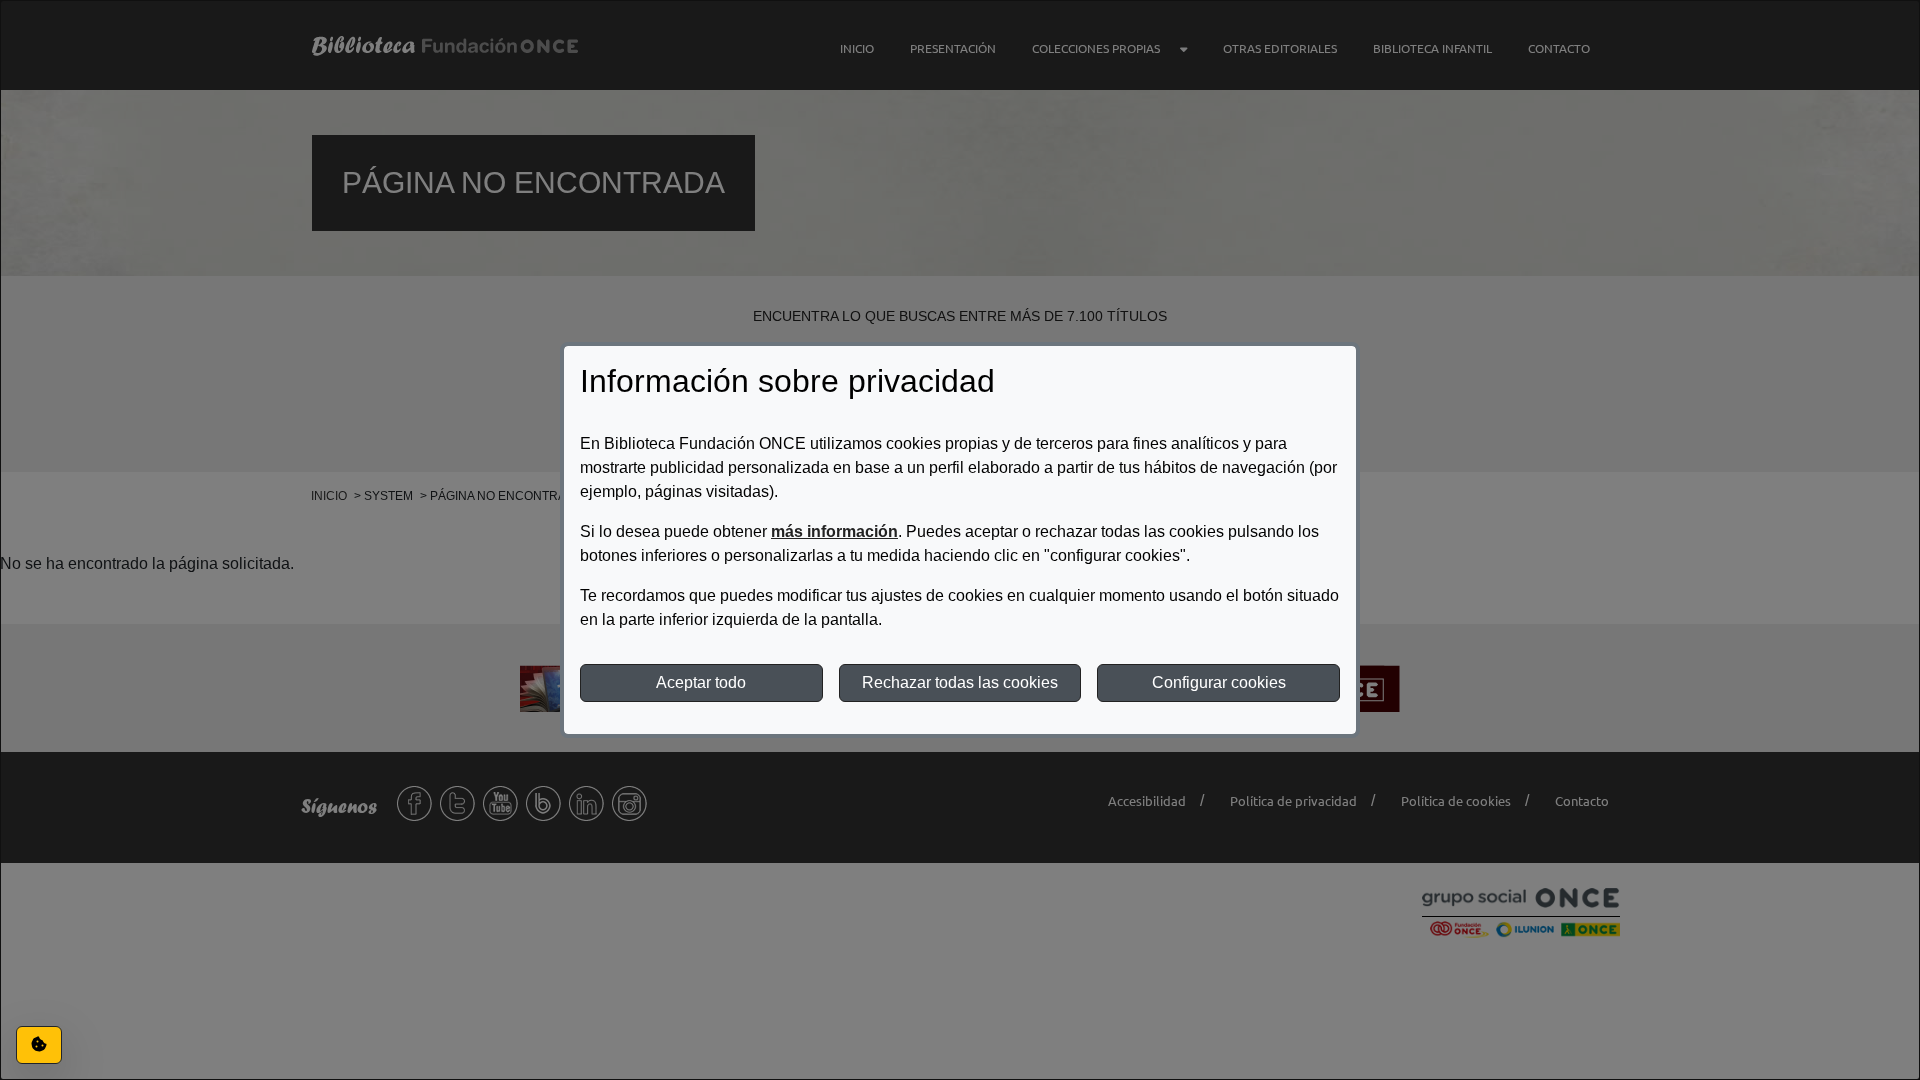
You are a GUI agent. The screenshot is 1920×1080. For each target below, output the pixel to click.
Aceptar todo (701, 682)
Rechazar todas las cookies (960, 682)
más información (834, 531)
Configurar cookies (1219, 682)
